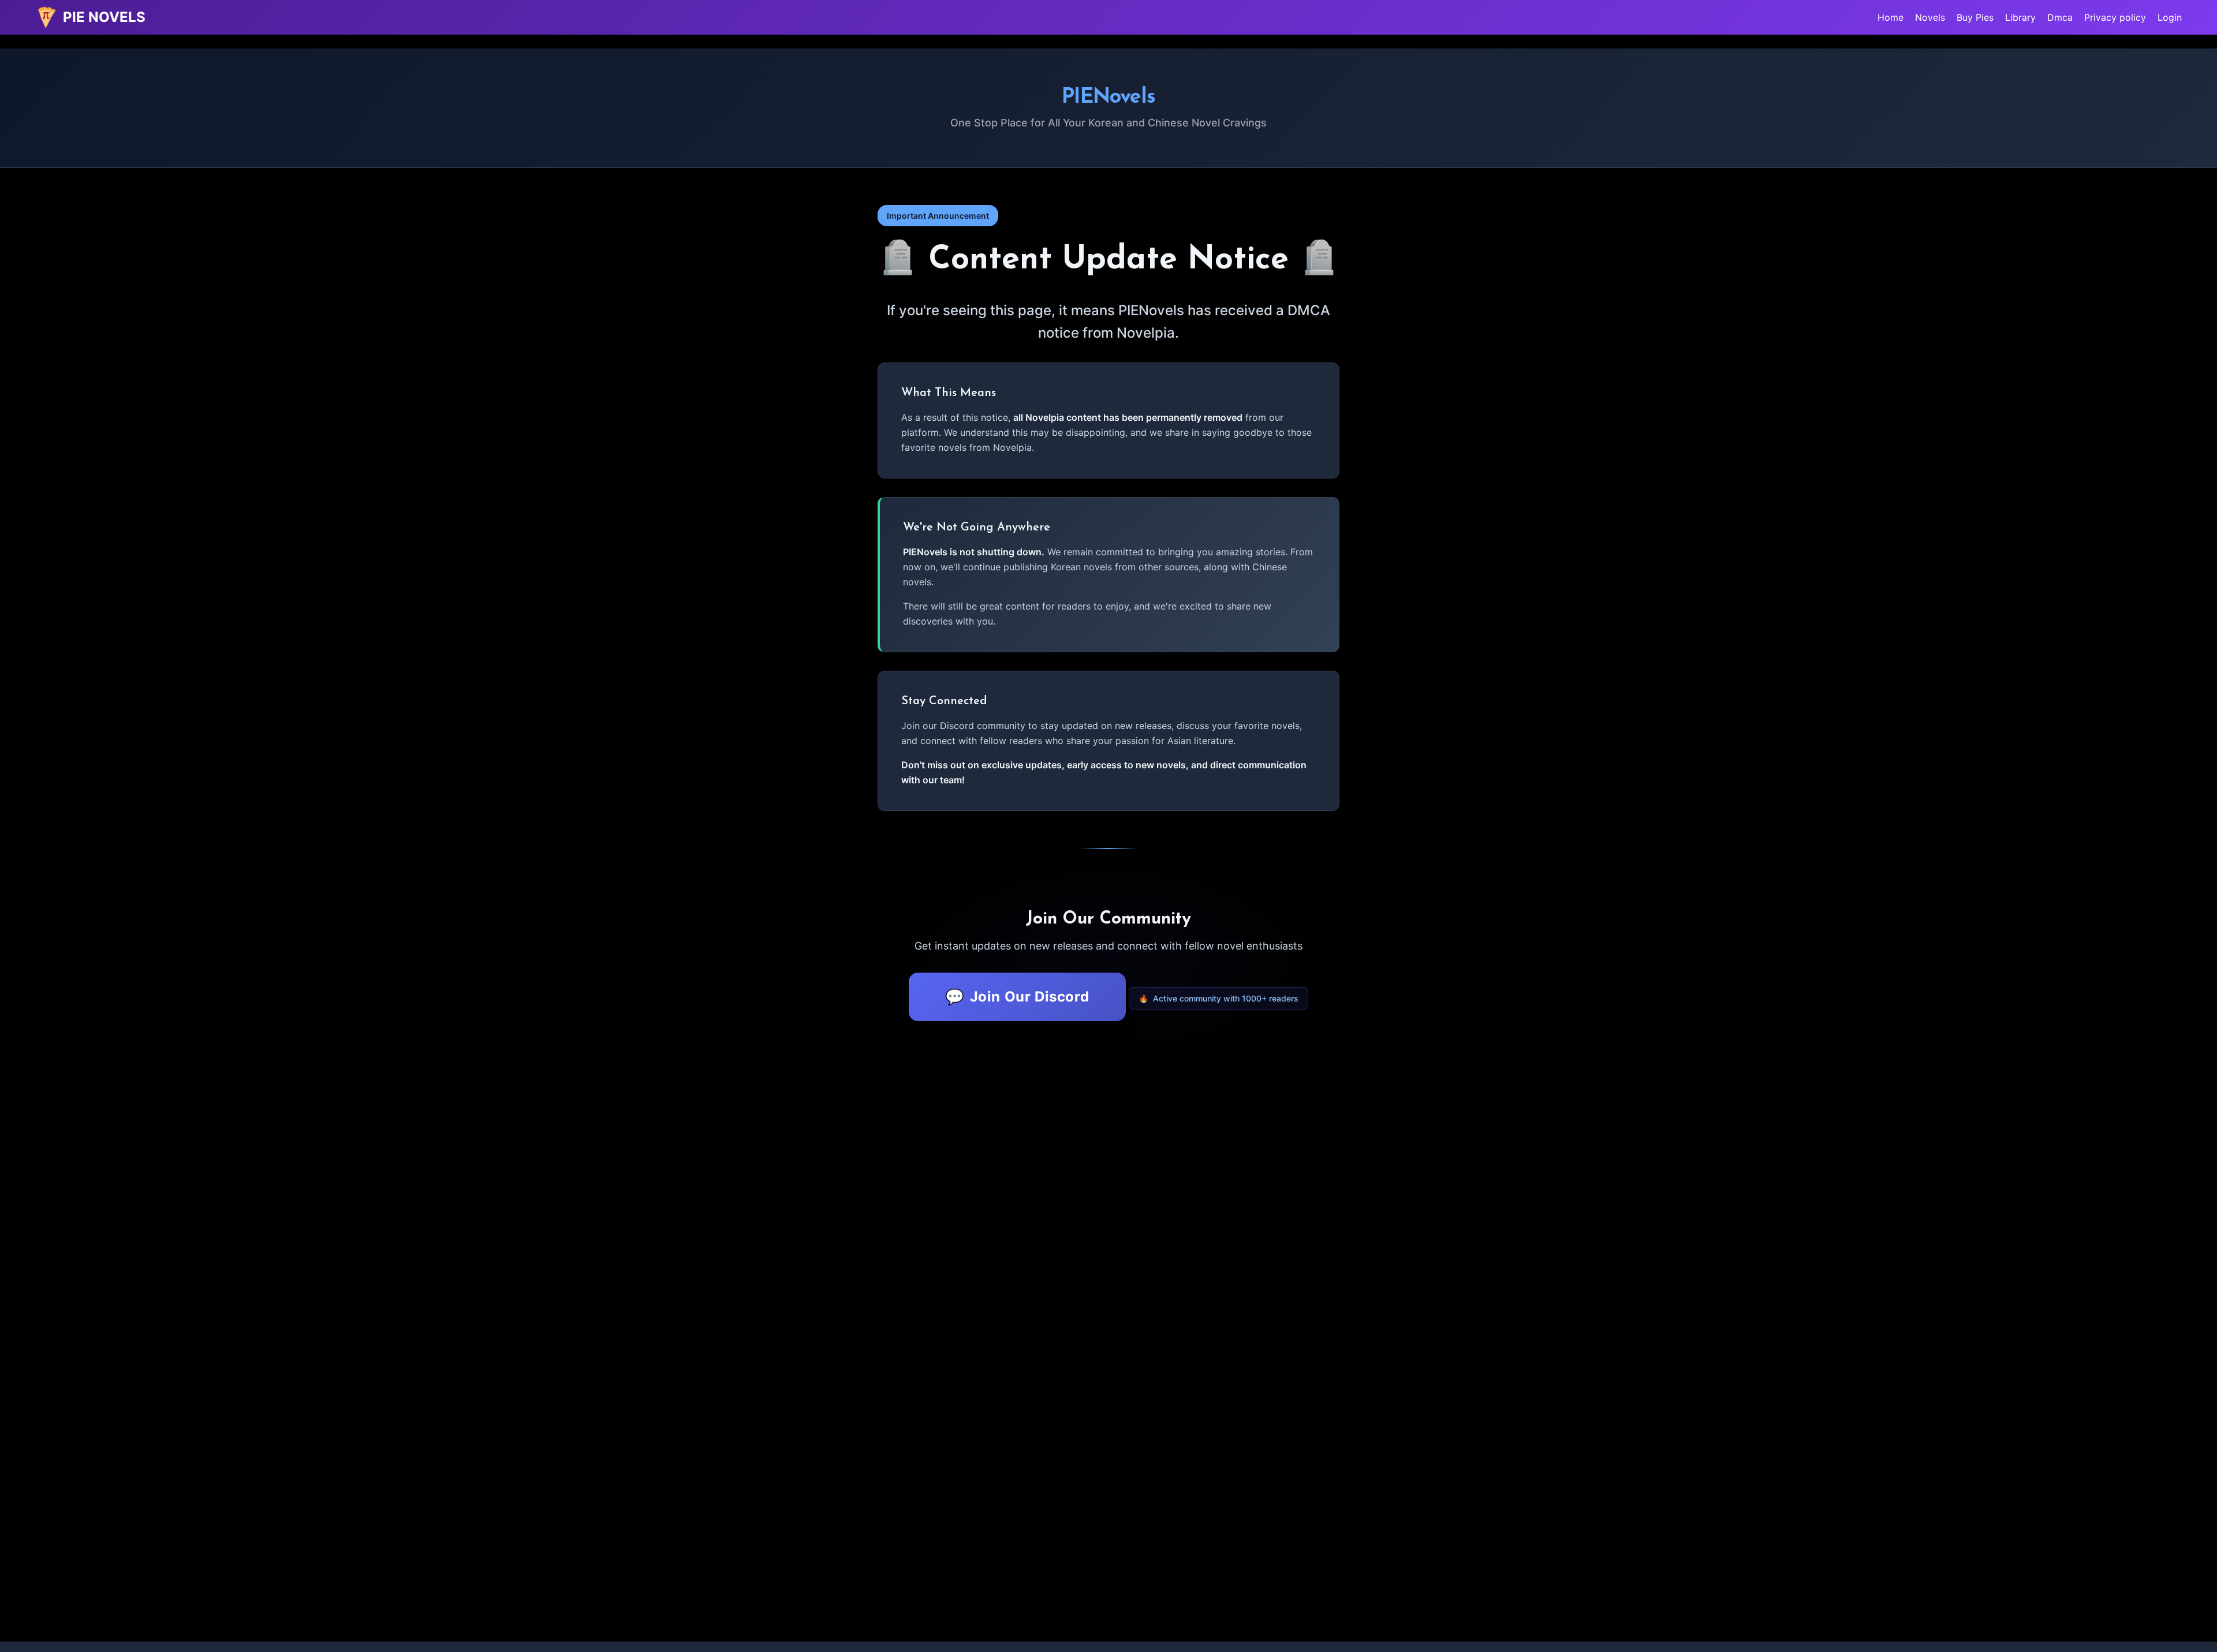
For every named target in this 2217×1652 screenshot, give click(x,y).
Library (2020, 17)
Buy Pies (1975, 17)
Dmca (2060, 17)
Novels (1930, 17)
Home (1891, 17)
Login (2170, 17)
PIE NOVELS (104, 17)
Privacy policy (2115, 17)
